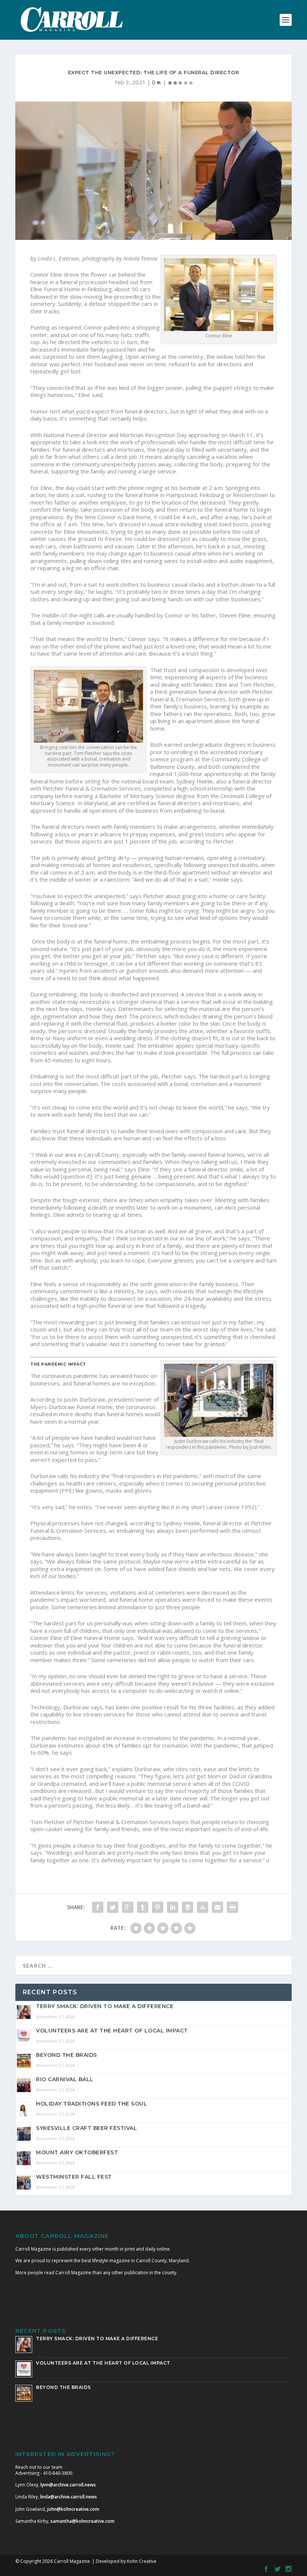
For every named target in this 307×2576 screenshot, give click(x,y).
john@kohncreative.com (73, 2509)
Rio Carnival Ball (65, 2079)
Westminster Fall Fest (74, 2177)
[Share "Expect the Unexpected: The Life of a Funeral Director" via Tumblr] (143, 1907)
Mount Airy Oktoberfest (77, 2152)
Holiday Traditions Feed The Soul (92, 2104)
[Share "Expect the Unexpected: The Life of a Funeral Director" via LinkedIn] (173, 1907)
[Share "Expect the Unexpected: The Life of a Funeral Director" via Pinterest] (158, 1907)
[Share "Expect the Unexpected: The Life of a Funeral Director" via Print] (232, 1907)
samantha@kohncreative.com (83, 2521)
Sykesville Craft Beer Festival (86, 2128)
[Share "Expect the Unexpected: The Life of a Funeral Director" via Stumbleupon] (203, 1907)
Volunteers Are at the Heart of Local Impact (112, 2031)
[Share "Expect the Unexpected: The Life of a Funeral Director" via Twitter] (113, 1907)
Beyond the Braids (66, 2055)
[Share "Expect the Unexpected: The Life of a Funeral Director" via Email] (218, 1907)
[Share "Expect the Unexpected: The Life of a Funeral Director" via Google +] (128, 1907)
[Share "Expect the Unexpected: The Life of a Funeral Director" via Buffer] (188, 1907)
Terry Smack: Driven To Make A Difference (105, 2006)
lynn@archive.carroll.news (68, 2485)
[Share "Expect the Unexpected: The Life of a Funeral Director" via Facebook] (98, 1907)
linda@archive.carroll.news (69, 2497)
